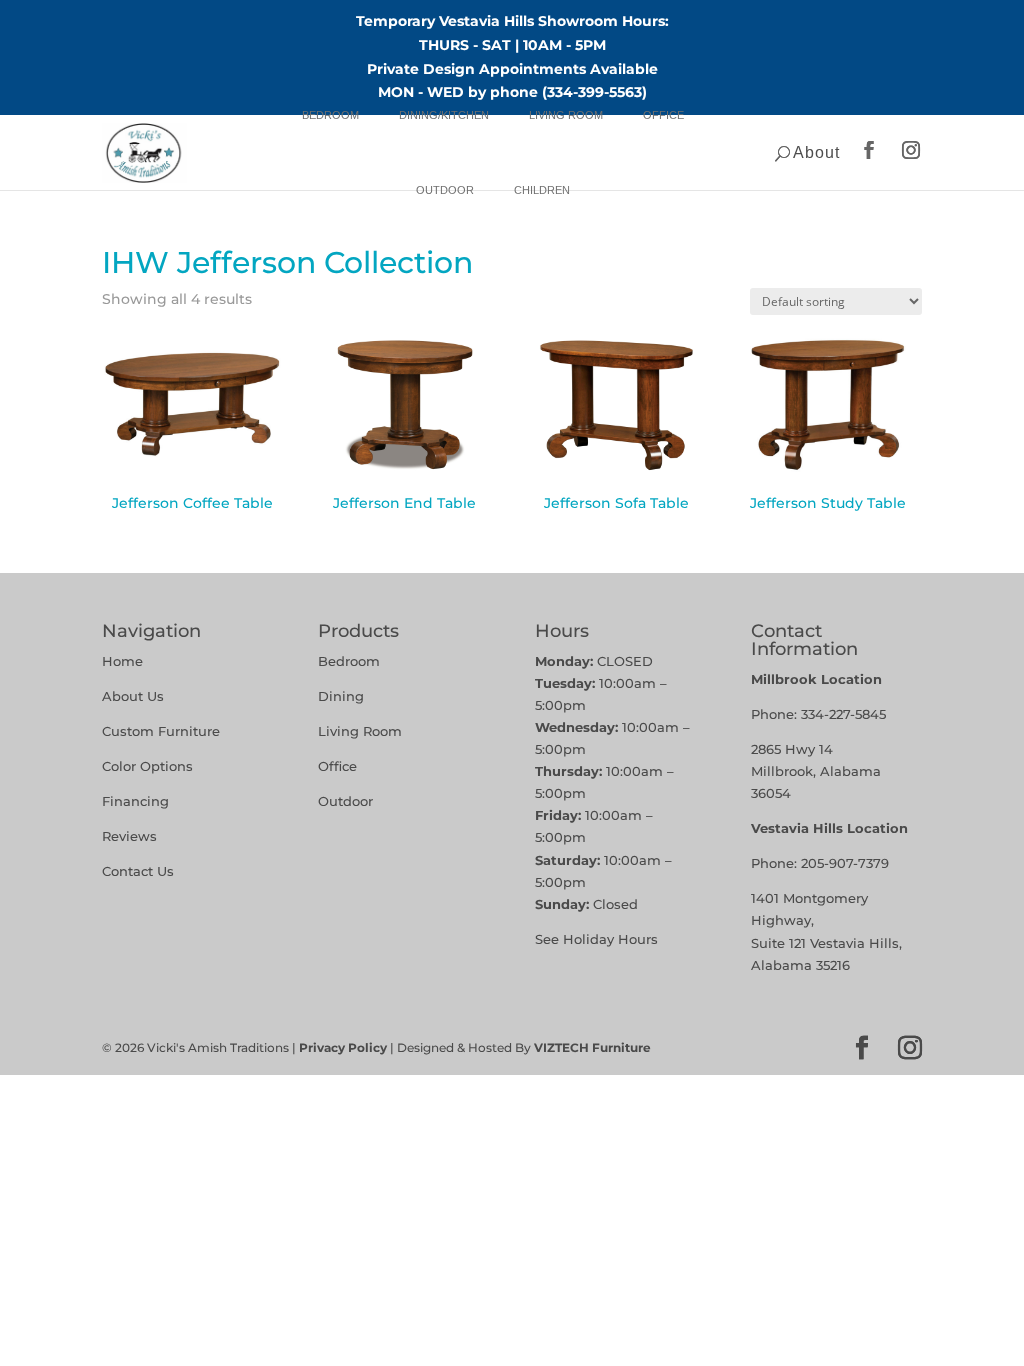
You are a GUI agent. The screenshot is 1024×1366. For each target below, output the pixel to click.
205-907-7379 (845, 863)
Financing (135, 801)
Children (542, 190)
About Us (133, 696)
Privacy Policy (343, 1047)
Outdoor (445, 190)
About (816, 152)
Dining (343, 696)
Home (122, 661)
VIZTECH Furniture (592, 1047)
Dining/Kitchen (444, 115)
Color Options (147, 766)
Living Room (566, 115)
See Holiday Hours (596, 939)
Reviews (129, 836)
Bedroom (330, 115)
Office (663, 115)
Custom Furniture (161, 731)
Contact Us (138, 871)
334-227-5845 (843, 714)
